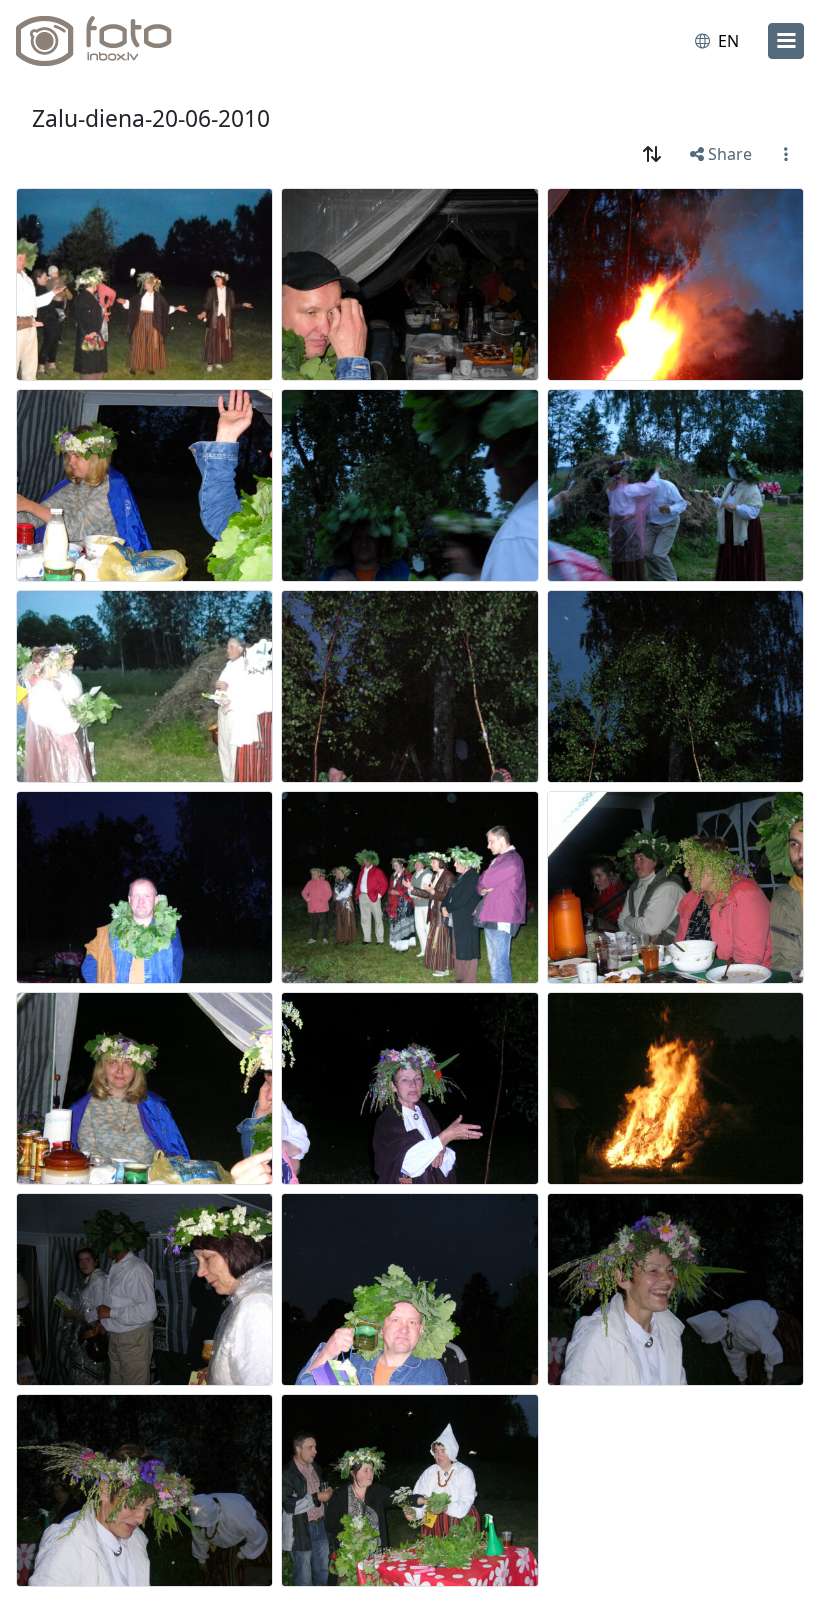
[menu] (786, 41)
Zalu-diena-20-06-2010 (151, 118)
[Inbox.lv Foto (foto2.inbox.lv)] (103, 41)
